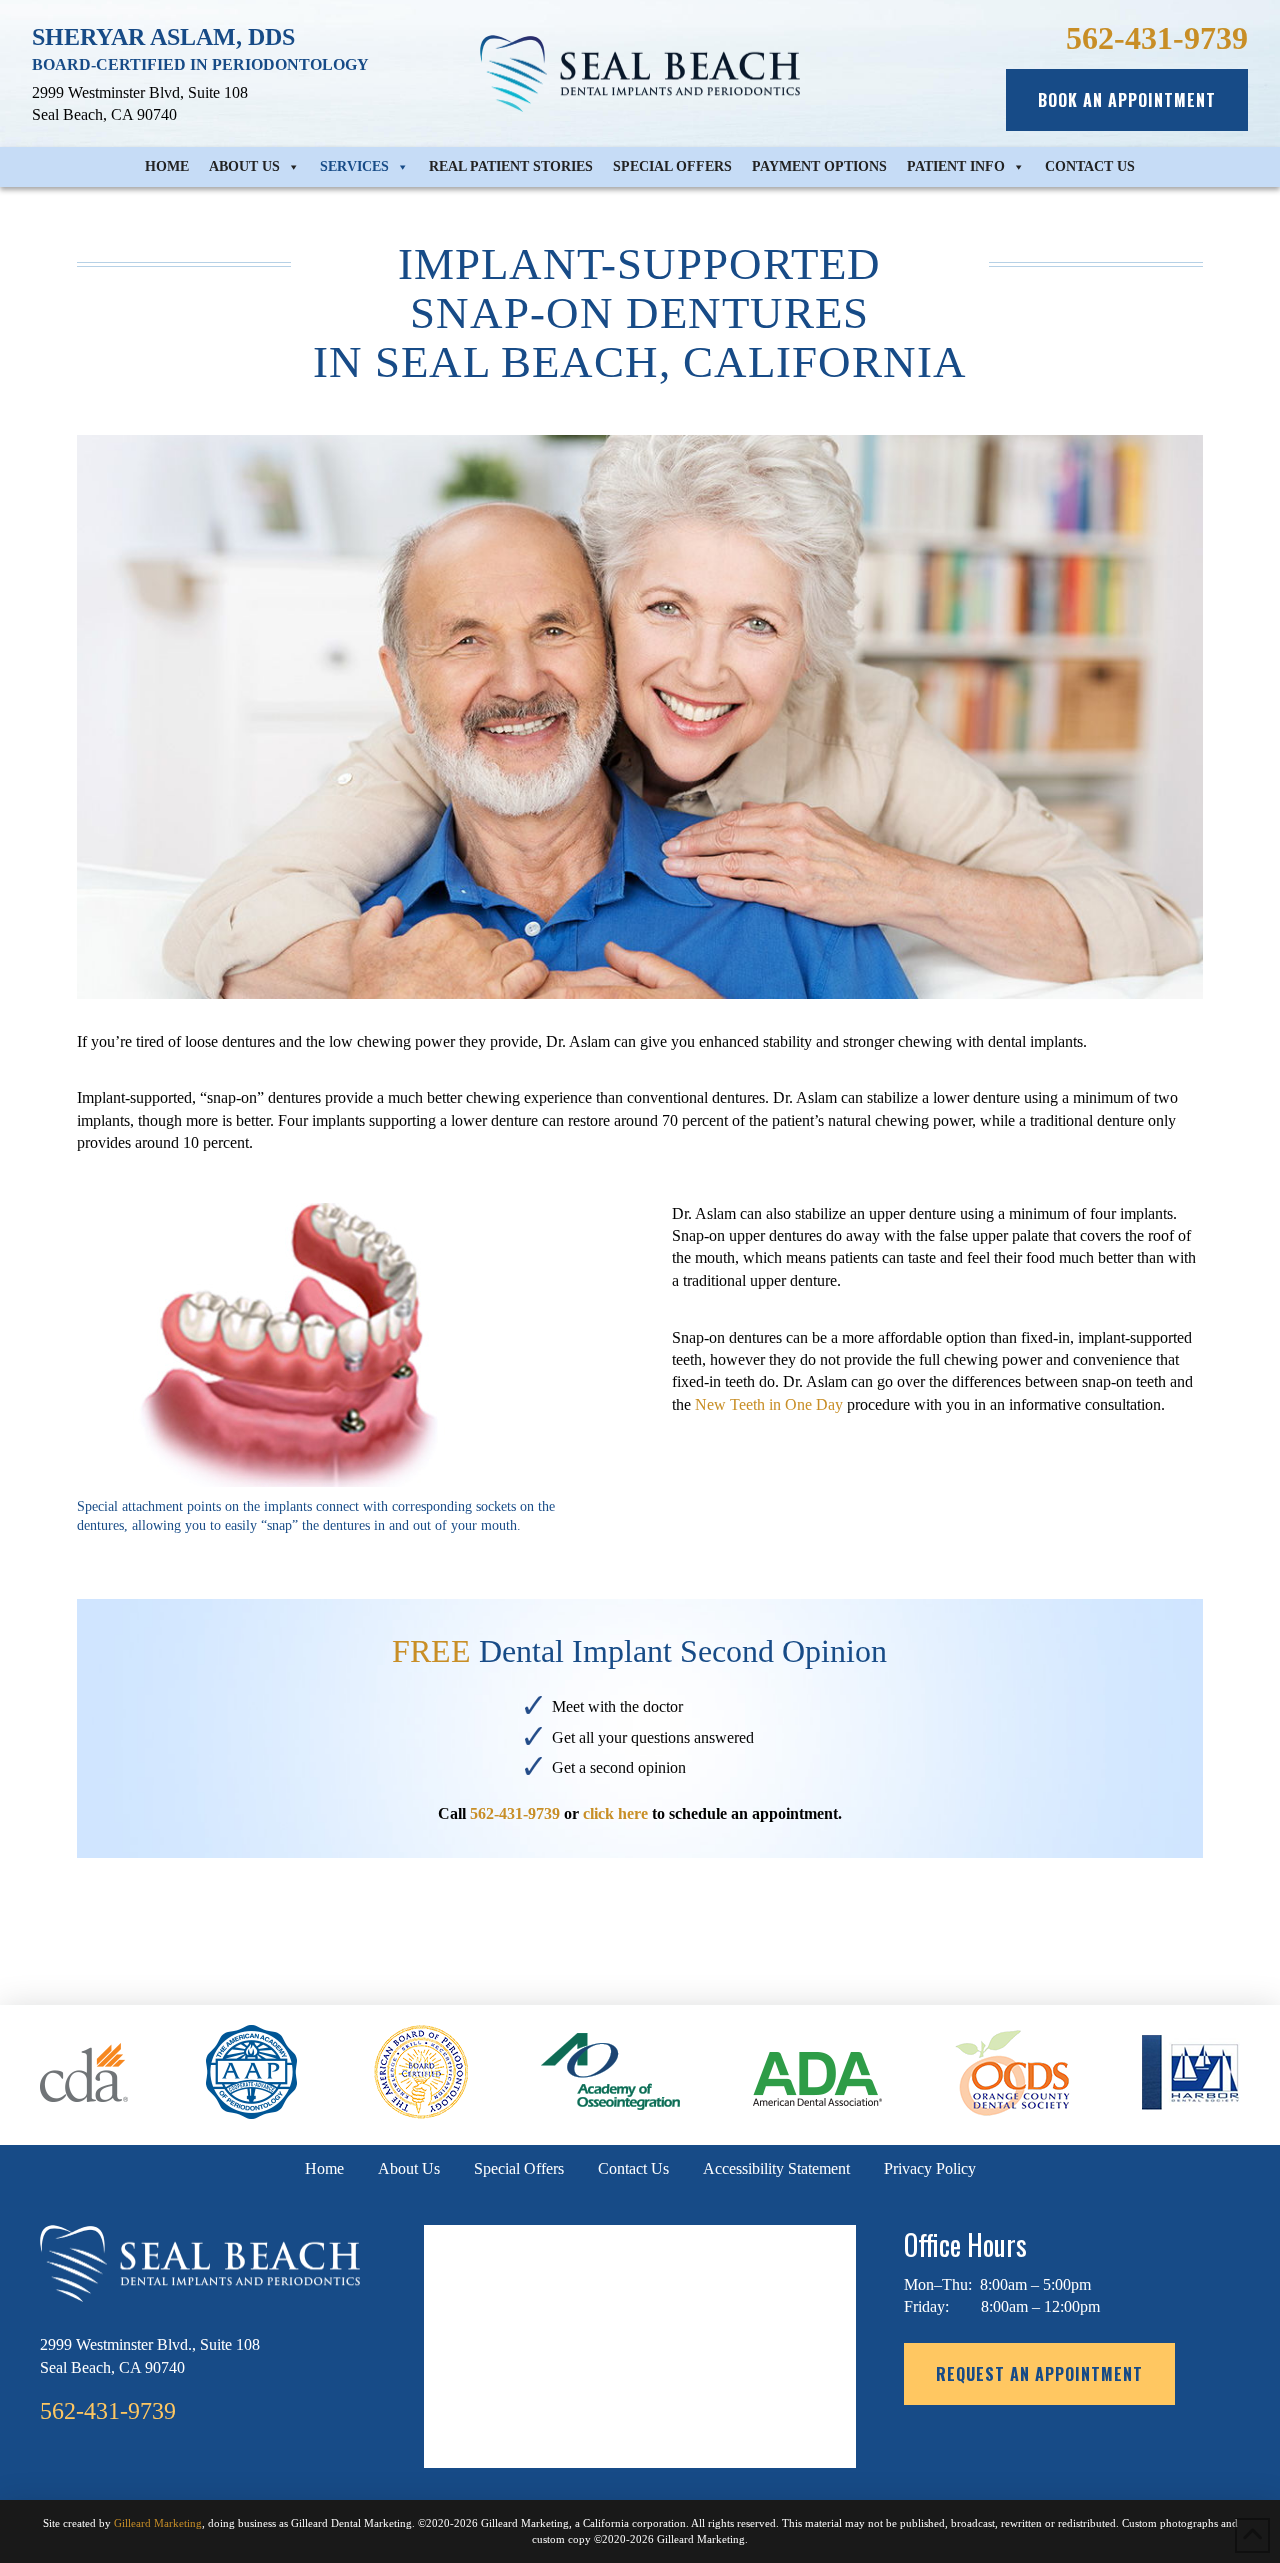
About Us (244, 166)
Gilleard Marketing (158, 2523)
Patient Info (956, 166)
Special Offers (672, 166)
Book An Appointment (1127, 100)
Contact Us (1090, 166)
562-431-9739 (515, 1813)
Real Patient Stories (511, 166)
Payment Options (819, 166)
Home (167, 166)
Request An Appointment (1039, 2374)
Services (354, 166)
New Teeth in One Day (769, 1404)
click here (615, 1813)
